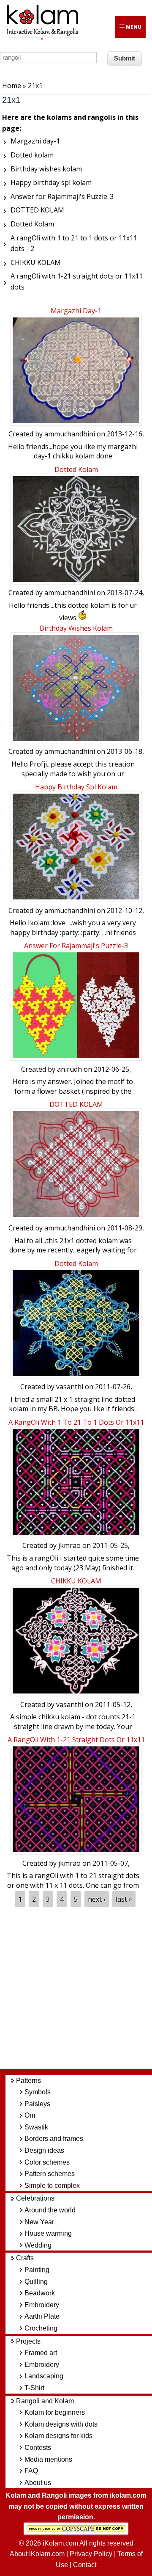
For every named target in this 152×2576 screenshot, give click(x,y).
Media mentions (48, 2459)
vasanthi (70, 1387)
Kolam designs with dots (61, 2424)
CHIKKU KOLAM (76, 1581)
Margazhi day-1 (76, 311)
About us (38, 2483)
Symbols (38, 2092)
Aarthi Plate (42, 2316)
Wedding (38, 2245)
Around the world (50, 2210)
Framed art (41, 2353)
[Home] (42, 39)
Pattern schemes (50, 2174)
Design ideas (44, 2150)
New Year (39, 2222)
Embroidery (42, 2305)
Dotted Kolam (76, 1263)
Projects (28, 2341)
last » (124, 1899)
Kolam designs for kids (58, 2436)
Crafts (25, 2258)
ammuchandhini (70, 434)
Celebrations (35, 2198)
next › (97, 1899)
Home (12, 85)
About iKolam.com (37, 2554)
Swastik (36, 2127)
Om (30, 2115)
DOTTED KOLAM (76, 1104)
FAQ (31, 2471)
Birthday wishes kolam (76, 628)
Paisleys (37, 2104)
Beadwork (40, 2293)
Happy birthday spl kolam (76, 787)
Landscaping (44, 2376)
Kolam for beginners (55, 2412)
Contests (38, 2448)
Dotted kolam (76, 469)
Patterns (28, 2081)
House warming (48, 2233)
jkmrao (69, 1545)
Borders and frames (54, 2139)
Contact (85, 2565)
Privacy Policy (91, 2554)
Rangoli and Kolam (45, 2401)
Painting (37, 2270)
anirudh (69, 1069)
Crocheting (41, 2328)
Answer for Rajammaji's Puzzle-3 (76, 946)
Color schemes (47, 2162)
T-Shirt (34, 2388)
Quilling (36, 2282)
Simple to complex (52, 2186)
